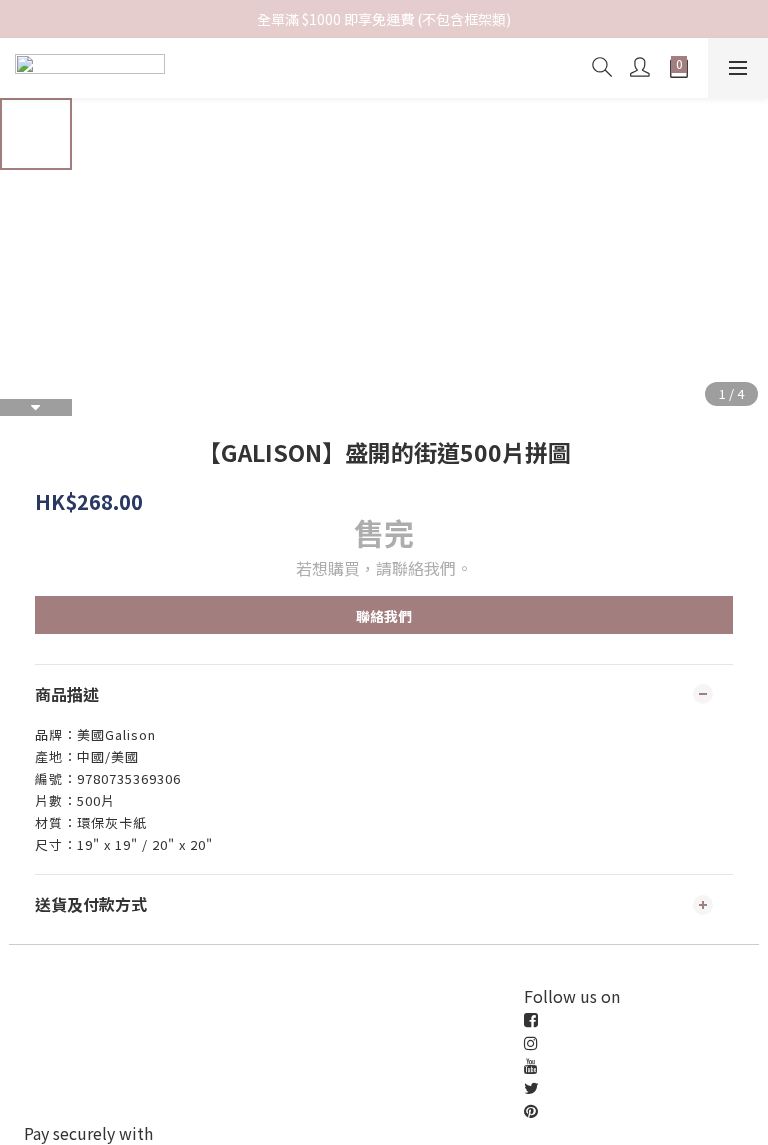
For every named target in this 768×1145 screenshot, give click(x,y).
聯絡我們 (384, 616)
